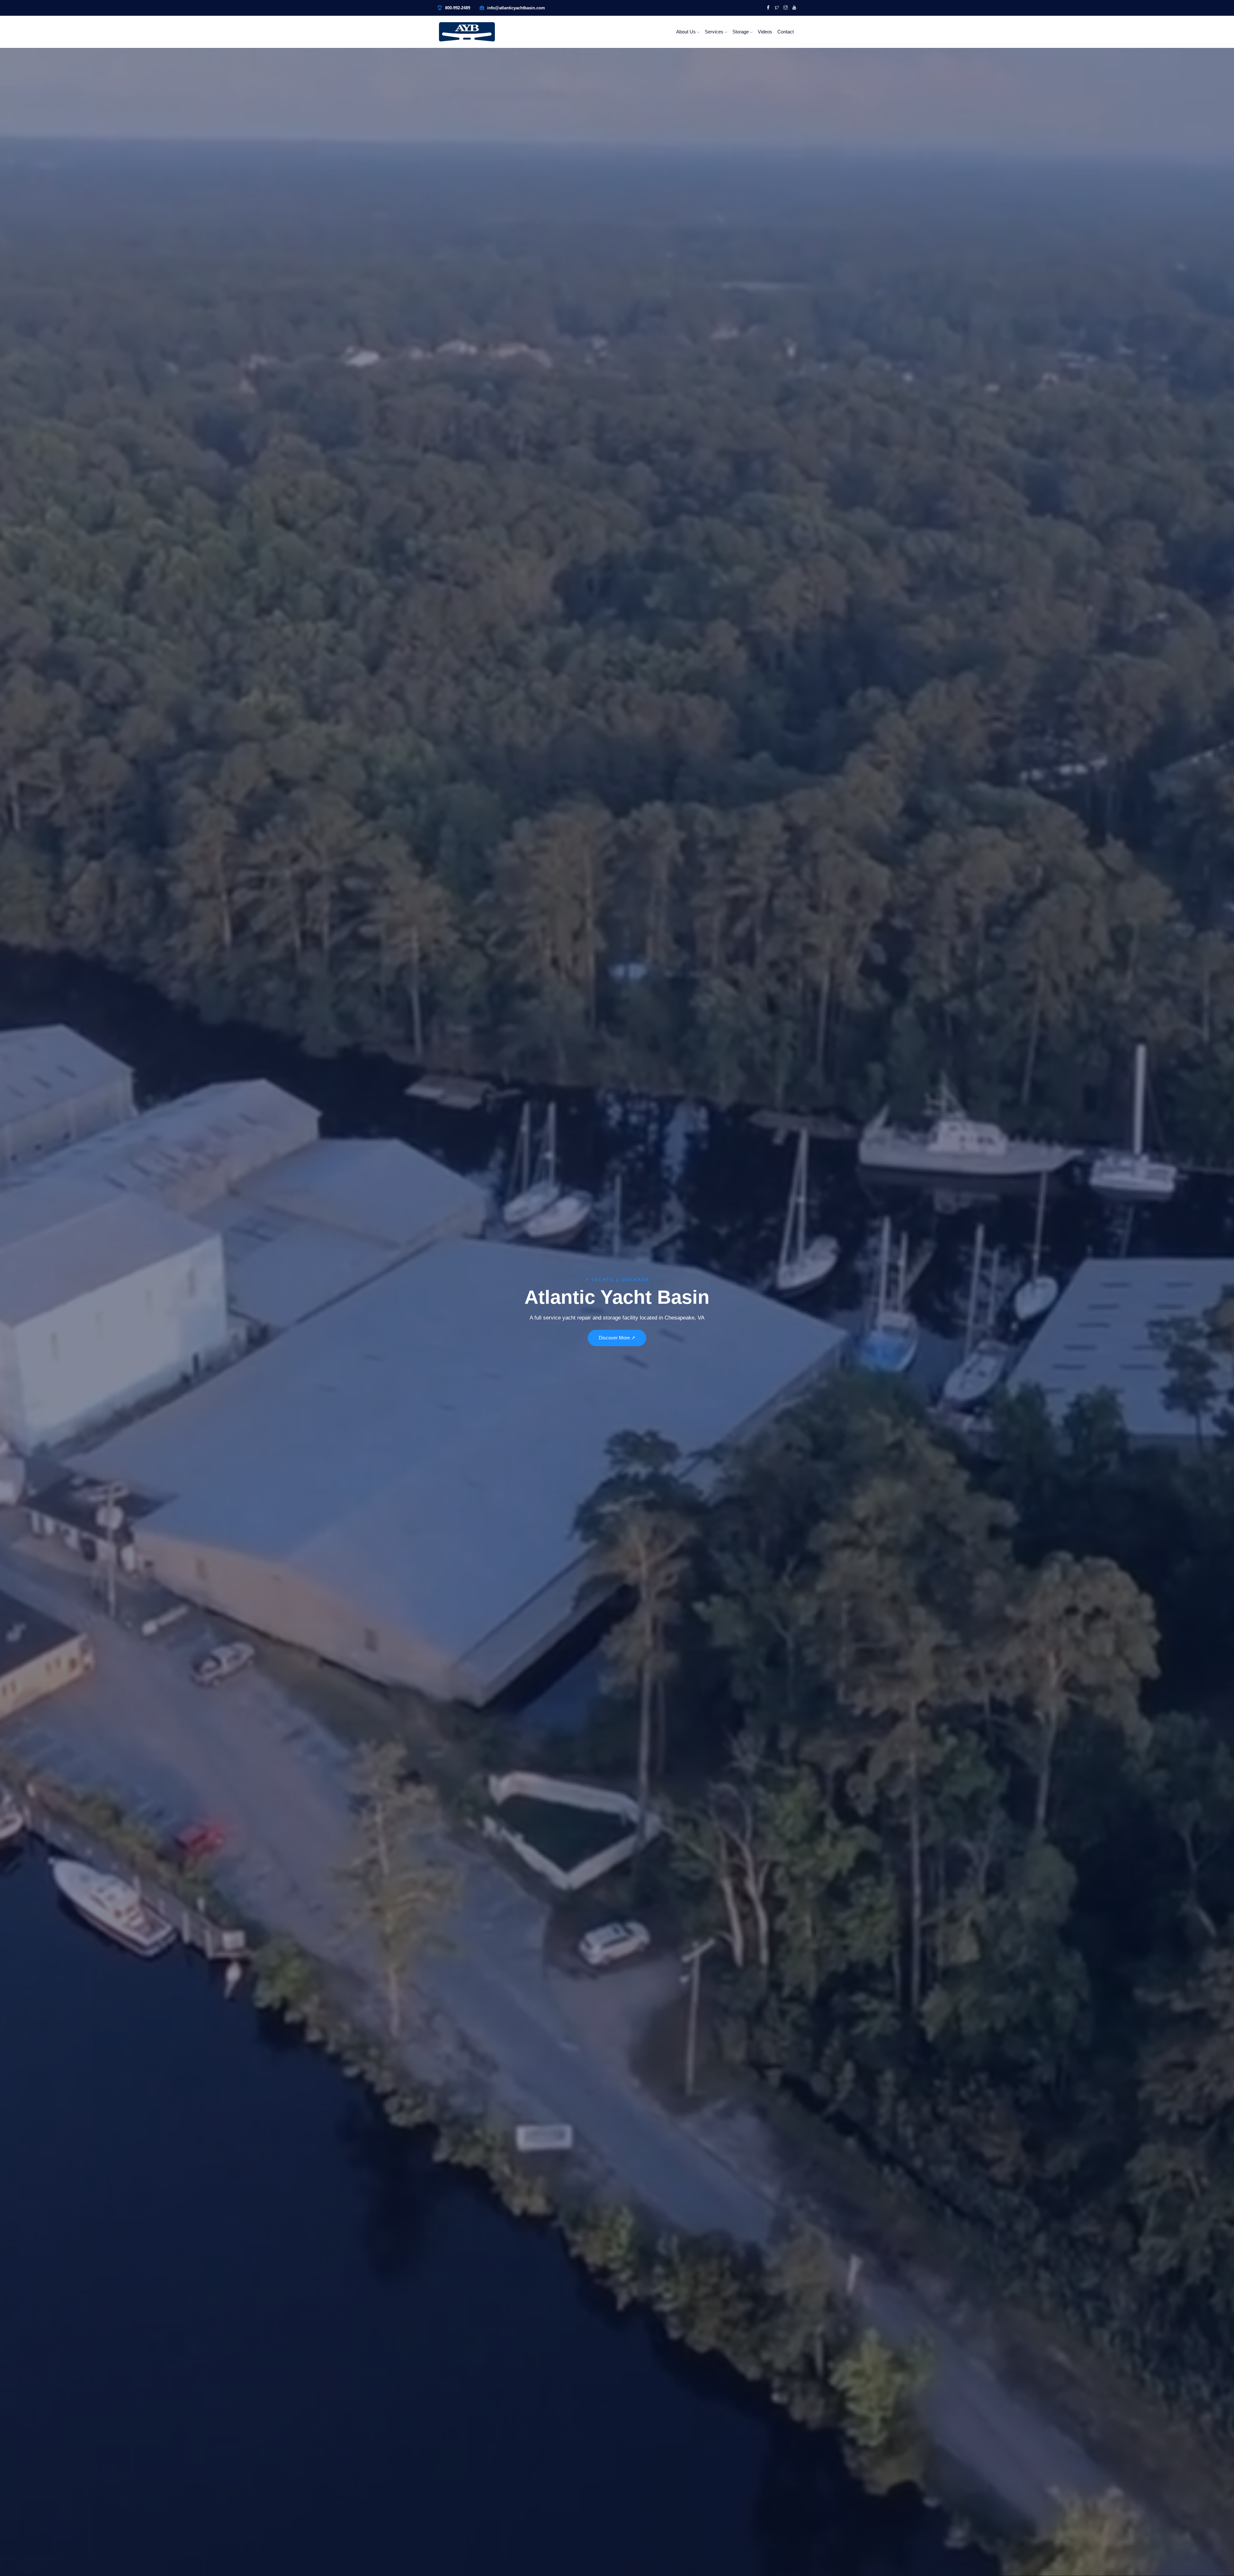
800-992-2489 (458, 8)
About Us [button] (687, 32)
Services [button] (715, 32)
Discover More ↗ (617, 1338)
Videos (765, 32)
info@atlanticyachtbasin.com (516, 8)
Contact (786, 32)
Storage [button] (741, 32)
